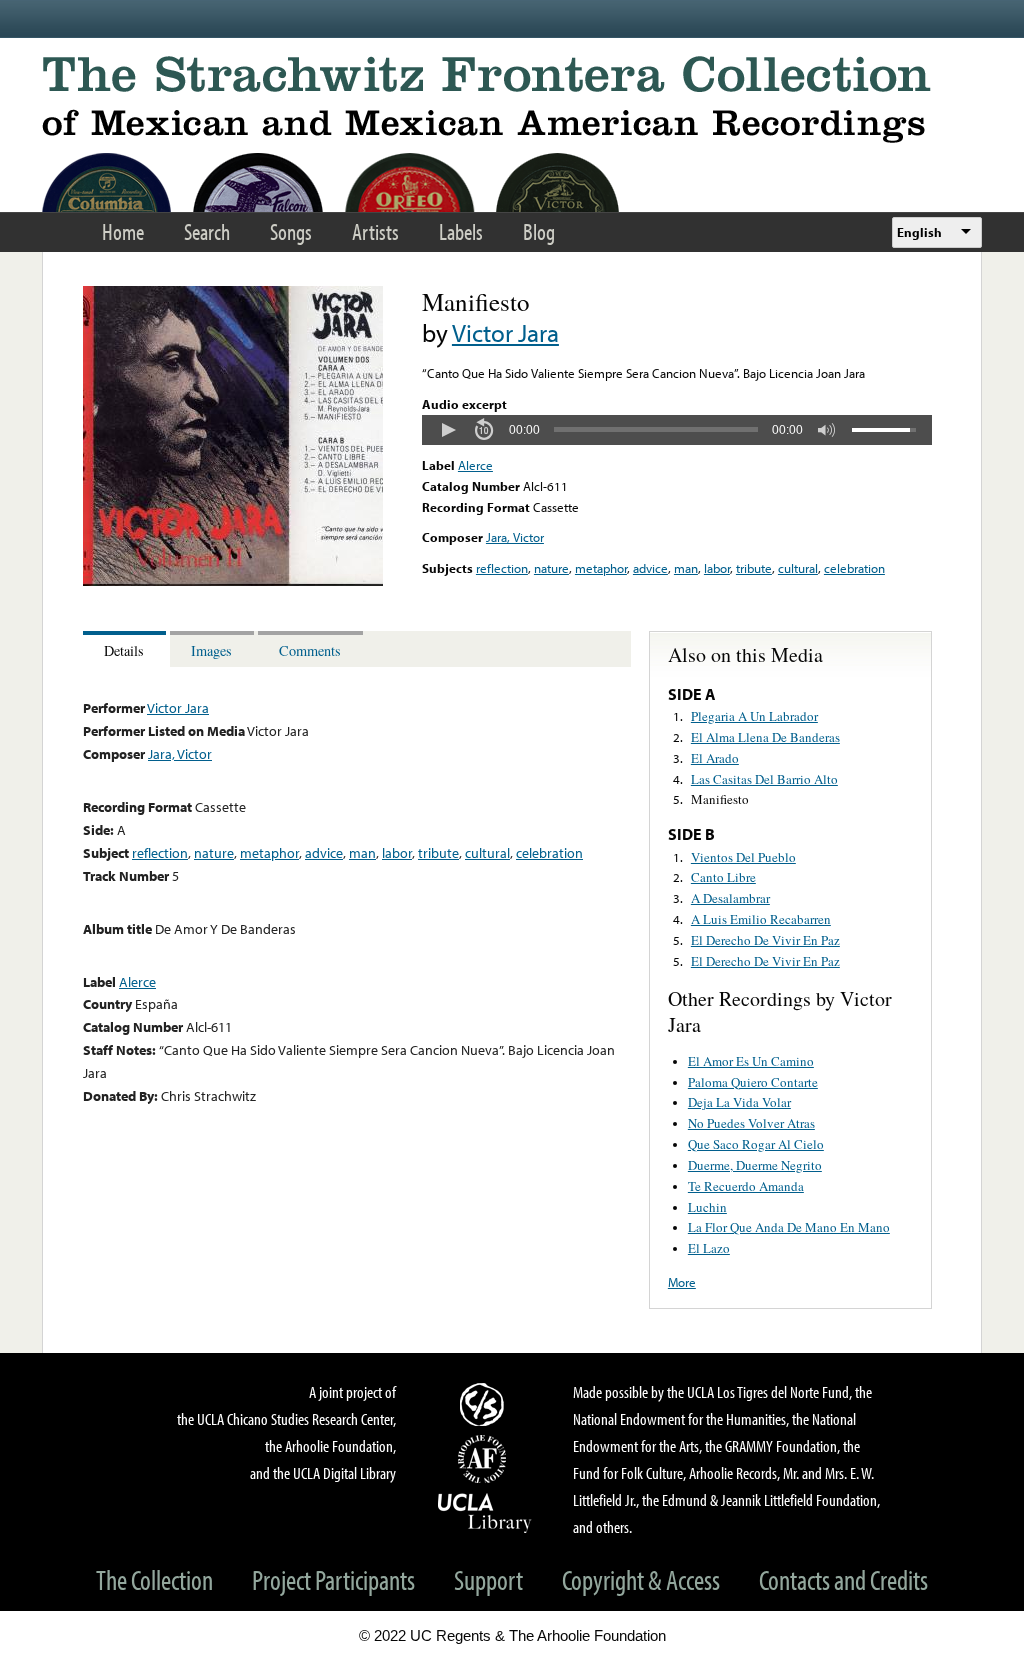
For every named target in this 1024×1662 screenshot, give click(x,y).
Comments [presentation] (310, 650)
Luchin (707, 1207)
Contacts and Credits (843, 1579)
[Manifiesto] (233, 581)
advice (650, 568)
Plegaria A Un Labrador (754, 716)
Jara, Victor (515, 537)
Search (207, 231)
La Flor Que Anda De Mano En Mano (789, 1227)
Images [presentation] (211, 650)
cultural (798, 568)
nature (551, 568)
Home (123, 231)
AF (485, 1459)
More (682, 1282)
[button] (448, 430)
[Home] (512, 99)
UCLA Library (485, 1512)
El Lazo (709, 1248)
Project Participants (333, 1579)
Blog (539, 231)
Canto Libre (723, 877)
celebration (854, 568)
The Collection (154, 1579)
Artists (375, 231)
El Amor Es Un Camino (751, 1061)
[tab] (126, 649)
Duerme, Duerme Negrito (755, 1165)
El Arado (715, 758)
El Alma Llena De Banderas (765, 737)
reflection (502, 568)
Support (488, 1579)
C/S (485, 1404)
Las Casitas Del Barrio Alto (764, 779)
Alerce (475, 465)
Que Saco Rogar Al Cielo (756, 1144)
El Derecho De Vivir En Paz (765, 940)
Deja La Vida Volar (739, 1102)
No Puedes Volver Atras (751, 1123)
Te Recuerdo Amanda (746, 1186)
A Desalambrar (730, 898)
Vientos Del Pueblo (743, 857)
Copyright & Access (641, 1579)
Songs (291, 231)
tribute (754, 568)
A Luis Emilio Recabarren (761, 919)
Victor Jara (505, 332)
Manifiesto (720, 799)
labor (717, 568)
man (686, 568)
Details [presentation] (124, 650)
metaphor (601, 568)
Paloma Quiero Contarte (753, 1082)
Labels (461, 231)
